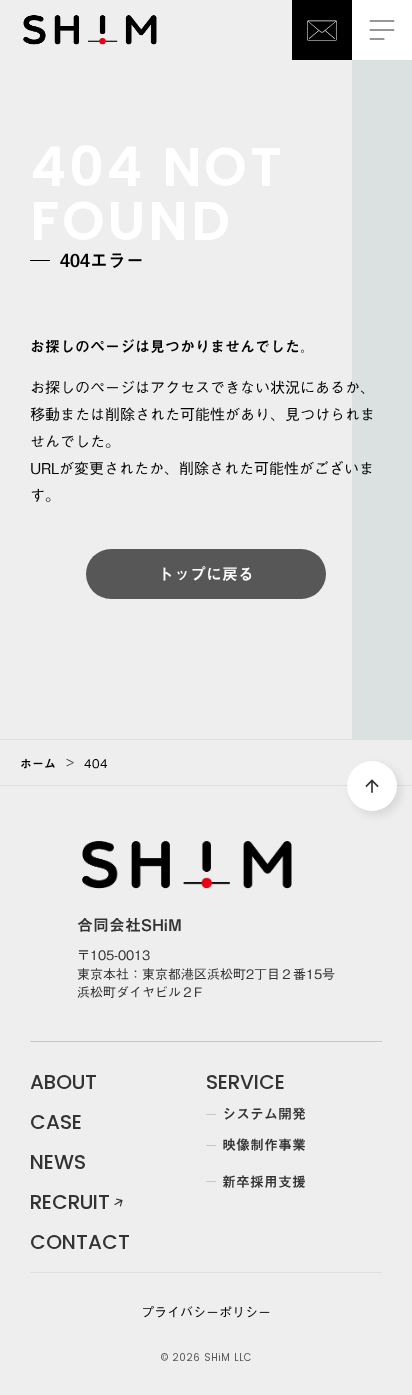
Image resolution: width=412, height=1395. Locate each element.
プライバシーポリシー (206, 1312)
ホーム (38, 763)
